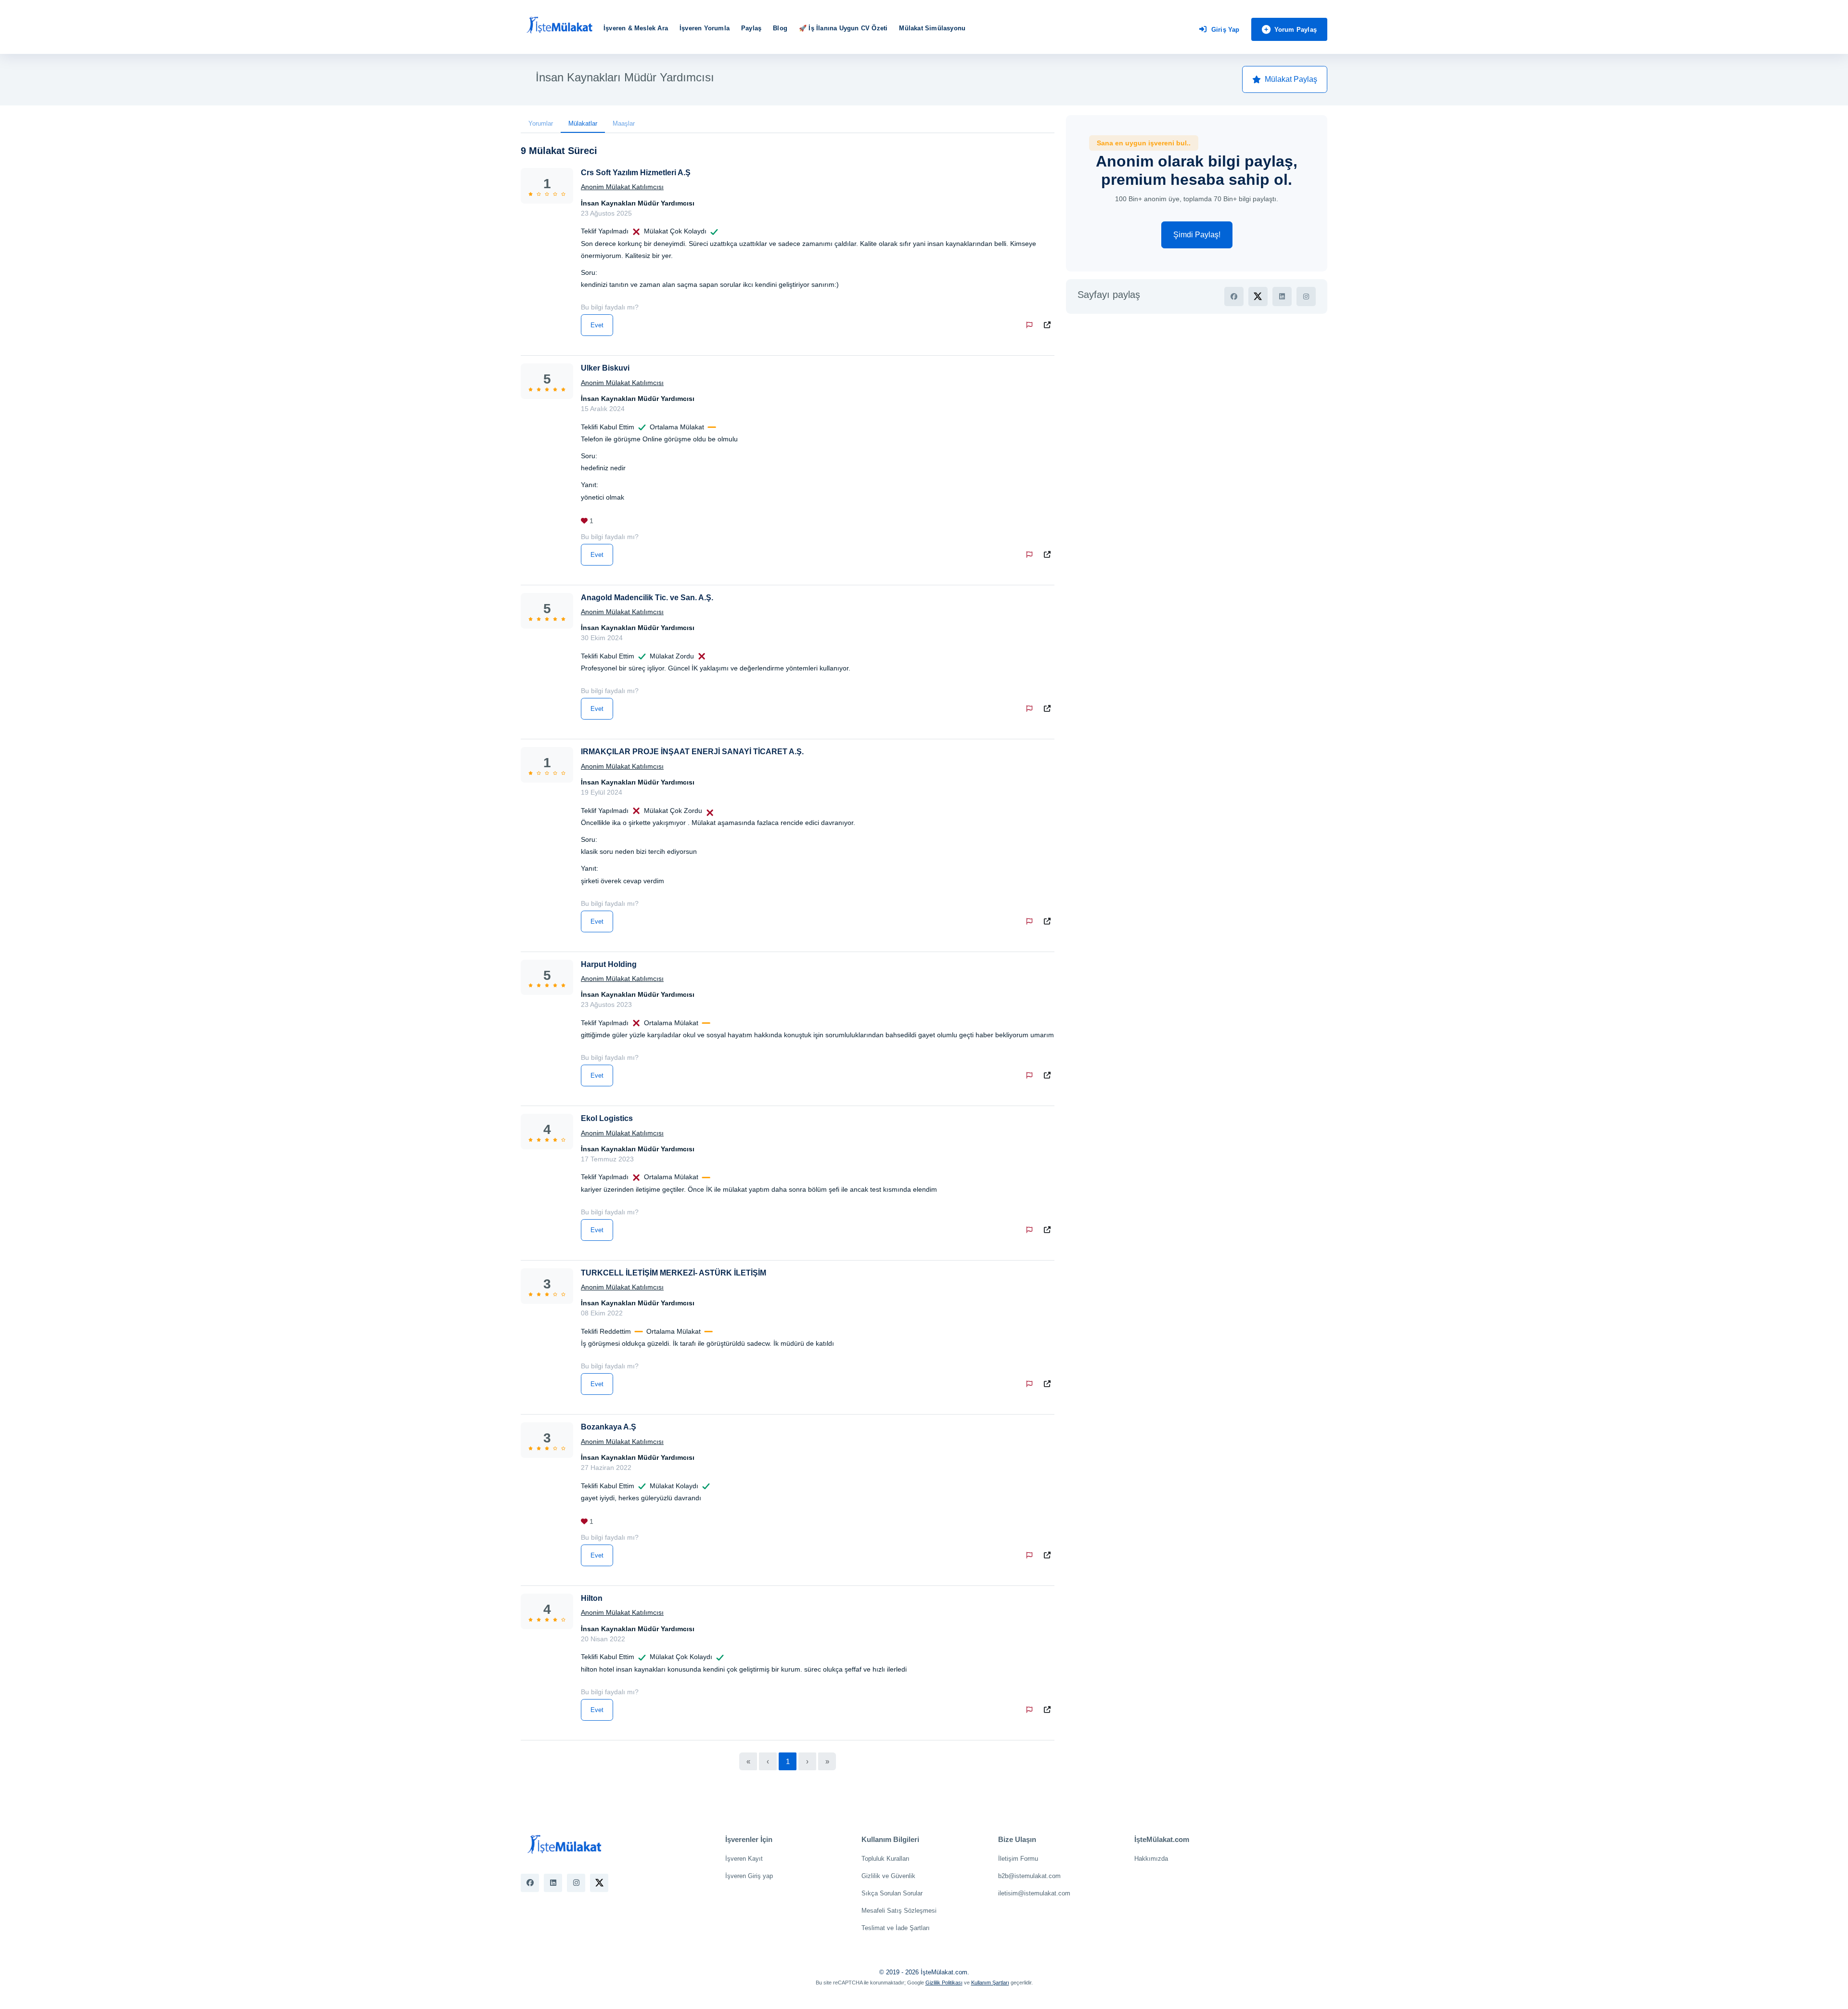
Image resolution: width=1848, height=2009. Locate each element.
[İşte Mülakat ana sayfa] (559, 26)
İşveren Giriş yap (749, 1876)
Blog (780, 28)
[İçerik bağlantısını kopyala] (1049, 325)
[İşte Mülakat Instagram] (576, 1883)
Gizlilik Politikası (944, 1983)
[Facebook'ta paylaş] (1234, 296)
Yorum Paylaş (1296, 30)
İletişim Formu (1018, 1859)
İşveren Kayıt (744, 1859)
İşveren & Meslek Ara (636, 28)
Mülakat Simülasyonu (932, 28)
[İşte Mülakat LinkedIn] (553, 1883)
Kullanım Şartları (990, 1983)
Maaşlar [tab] (624, 123)
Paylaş (751, 28)
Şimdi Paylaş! (1197, 235)
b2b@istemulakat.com (1029, 1876)
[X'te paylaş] (1258, 296)
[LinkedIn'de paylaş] (1282, 296)
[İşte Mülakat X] (599, 1883)
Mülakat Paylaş (1291, 79)
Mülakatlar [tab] (583, 123)
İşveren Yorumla (705, 28)
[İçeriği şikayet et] (1031, 325)
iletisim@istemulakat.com (1034, 1893)
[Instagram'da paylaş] (1306, 296)
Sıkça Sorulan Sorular (892, 1893)
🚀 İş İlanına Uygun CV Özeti (843, 28)
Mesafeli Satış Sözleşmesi (899, 1911)
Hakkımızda (1151, 1859)
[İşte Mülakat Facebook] (530, 1883)
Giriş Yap (1226, 30)
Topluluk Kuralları (885, 1859)
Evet (597, 325)
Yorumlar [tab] (541, 123)
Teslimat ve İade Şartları (896, 1928)
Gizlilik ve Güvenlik (888, 1876)
